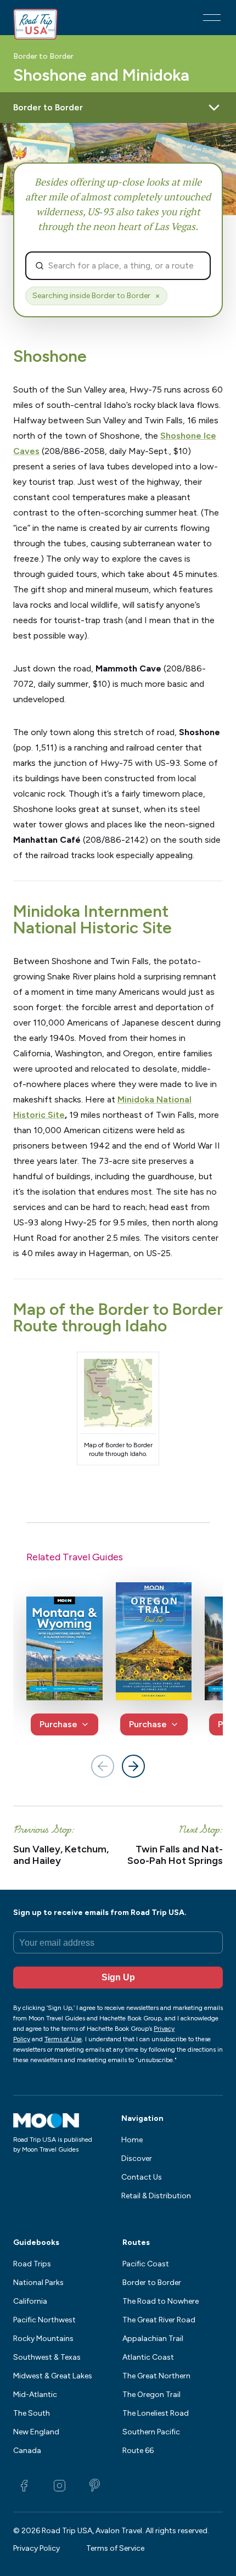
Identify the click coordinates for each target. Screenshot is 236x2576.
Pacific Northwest (44, 2320)
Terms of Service (115, 2548)
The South (32, 2413)
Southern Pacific (151, 2432)
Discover (137, 2158)
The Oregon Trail (151, 2395)
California (30, 2301)
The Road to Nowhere (161, 2301)
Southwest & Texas (47, 2357)
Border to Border (43, 57)
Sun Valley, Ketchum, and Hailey (61, 1855)
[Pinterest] (94, 2485)
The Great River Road (159, 2320)
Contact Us (142, 2177)
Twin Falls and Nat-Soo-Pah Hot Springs (175, 1855)
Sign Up (118, 1977)
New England (36, 2432)
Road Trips (32, 2264)
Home (132, 2140)
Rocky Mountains (43, 2339)
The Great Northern (156, 2376)
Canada (27, 2451)
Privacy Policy (36, 2548)
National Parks (38, 2283)
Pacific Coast (146, 2264)
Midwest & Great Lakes (53, 2376)
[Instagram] (59, 2485)
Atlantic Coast (148, 2357)
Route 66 (138, 2451)
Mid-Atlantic (35, 2395)
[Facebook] (24, 2485)
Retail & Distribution (156, 2196)
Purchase (58, 1724)
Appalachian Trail (153, 2339)
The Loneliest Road (156, 2413)
